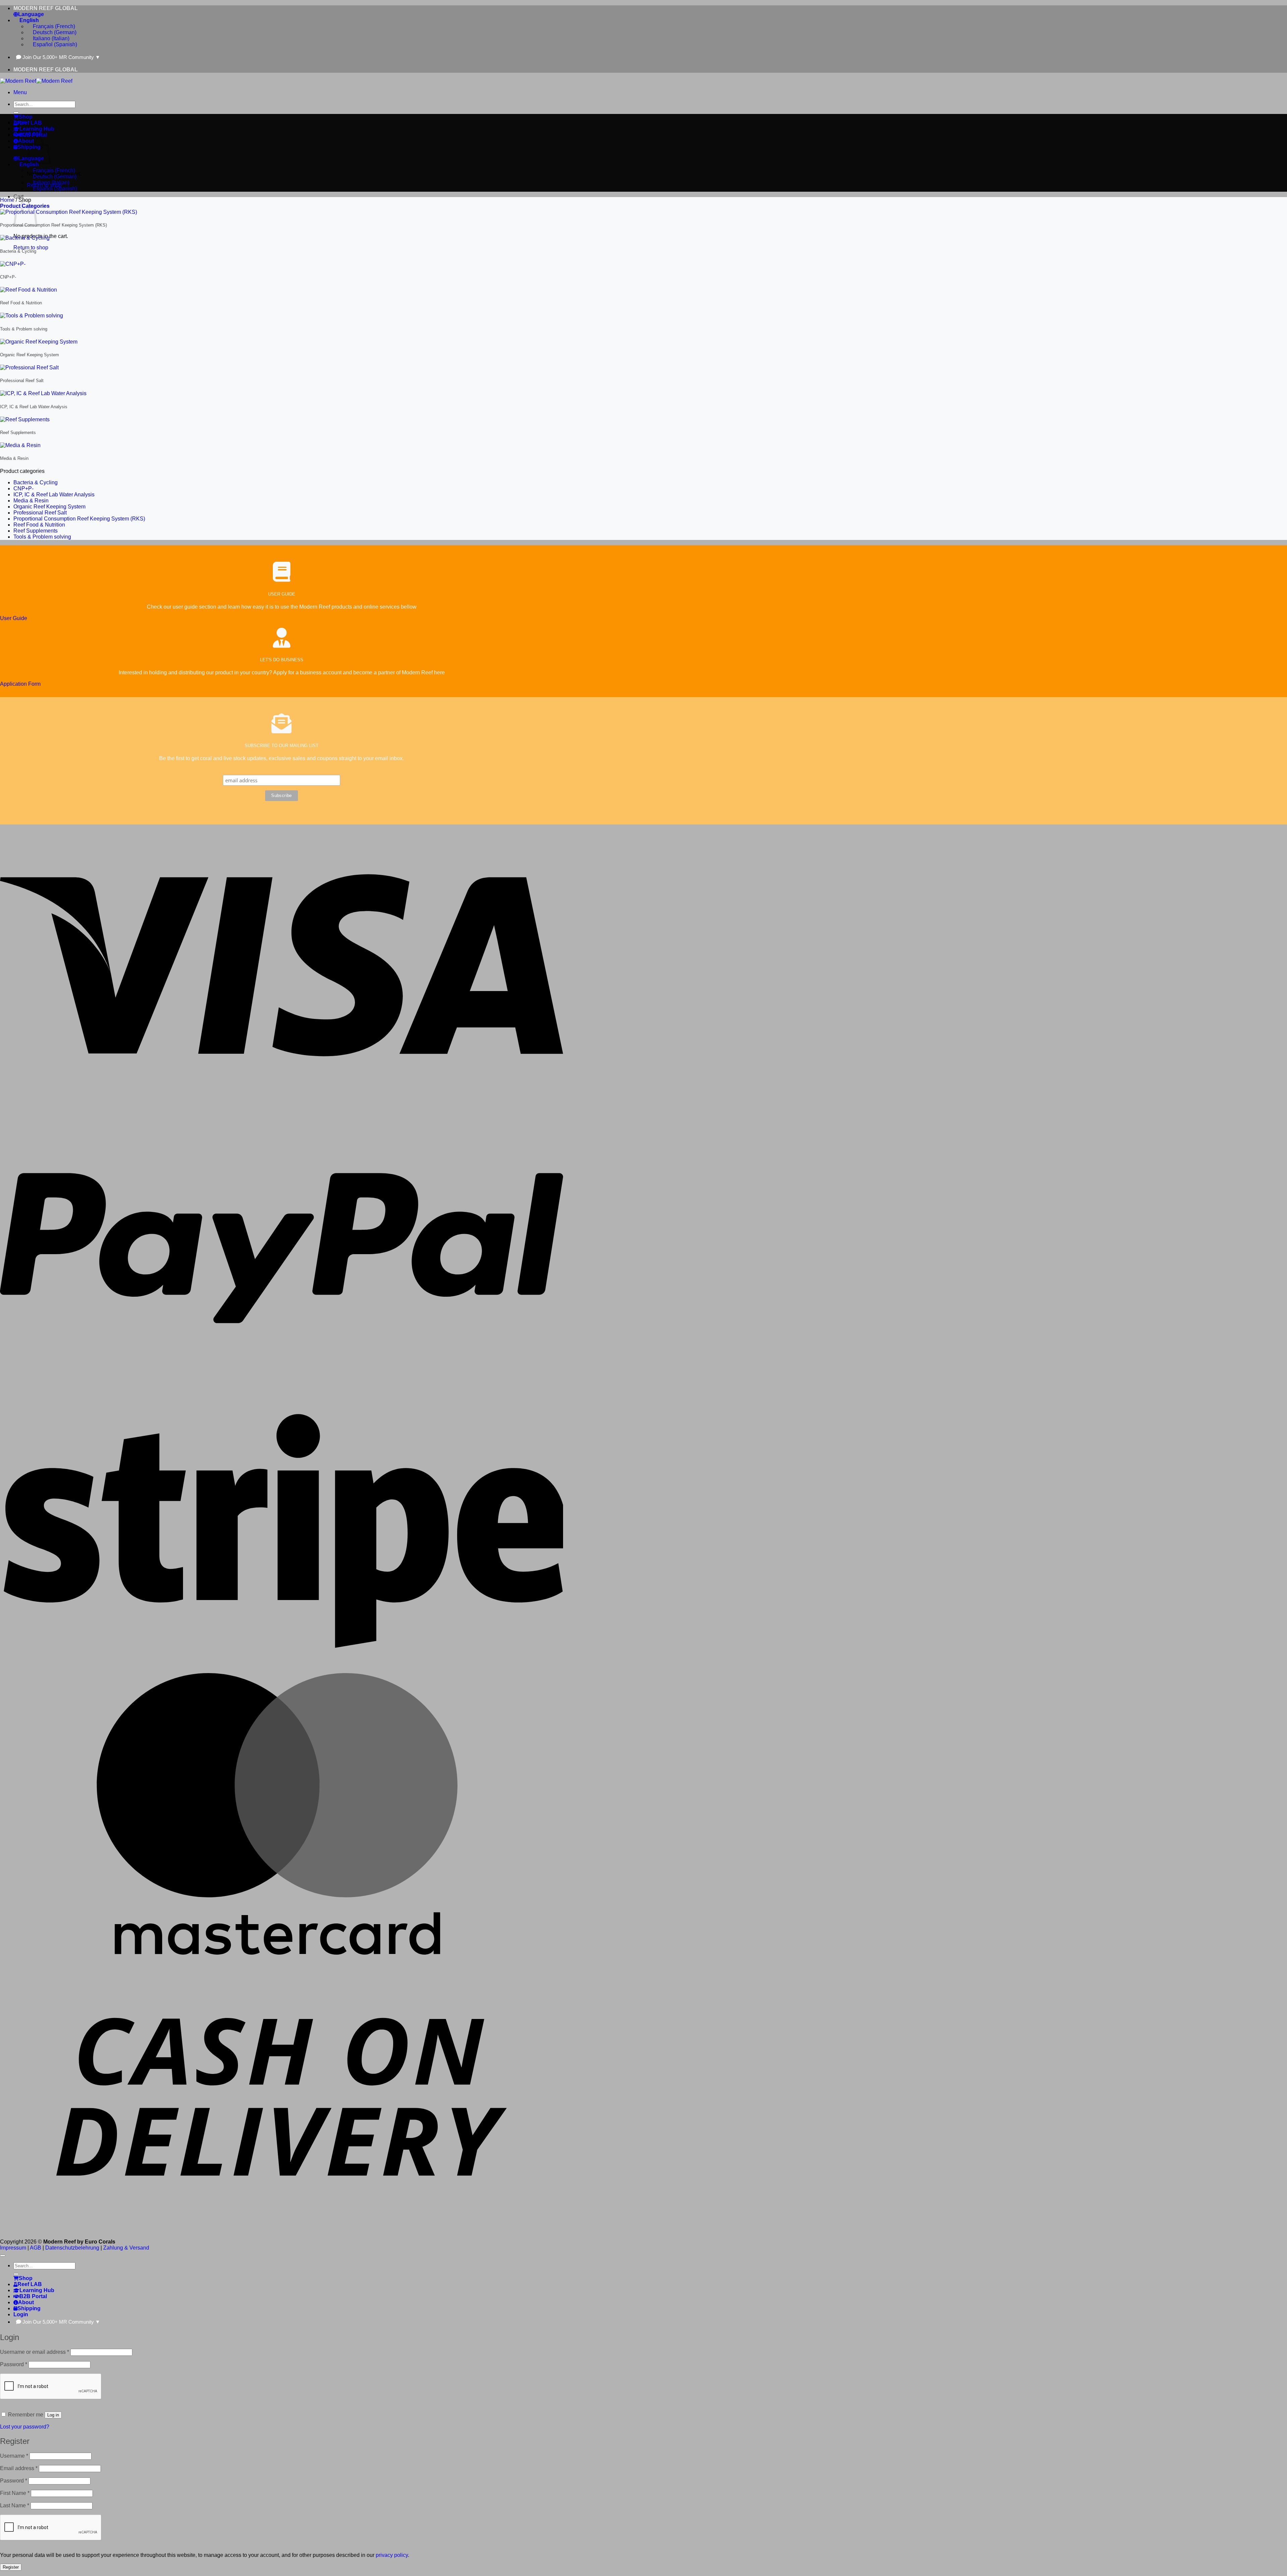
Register (11, 2567)
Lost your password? (25, 2427)
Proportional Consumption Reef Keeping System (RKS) (79, 519)
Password (14, 2364)
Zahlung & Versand (126, 2248)
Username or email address (35, 2352)
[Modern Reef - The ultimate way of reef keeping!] (36, 81)
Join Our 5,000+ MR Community (61, 57)
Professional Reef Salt (40, 513)
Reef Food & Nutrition (39, 525)
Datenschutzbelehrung (72, 2248)
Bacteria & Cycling (36, 482)
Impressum (13, 2248)
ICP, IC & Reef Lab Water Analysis (54, 495)
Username (14, 2456)
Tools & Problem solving (42, 537)
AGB (36, 2248)
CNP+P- (23, 488)
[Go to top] (3, 2256)
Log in (53, 2415)
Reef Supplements (36, 531)
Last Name (15, 2505)
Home (7, 200)
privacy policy (392, 2555)
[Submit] (16, 113)
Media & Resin (31, 501)
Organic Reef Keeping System (49, 507)
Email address (19, 2468)
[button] (20, 92)
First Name (15, 2493)
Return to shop (31, 248)
